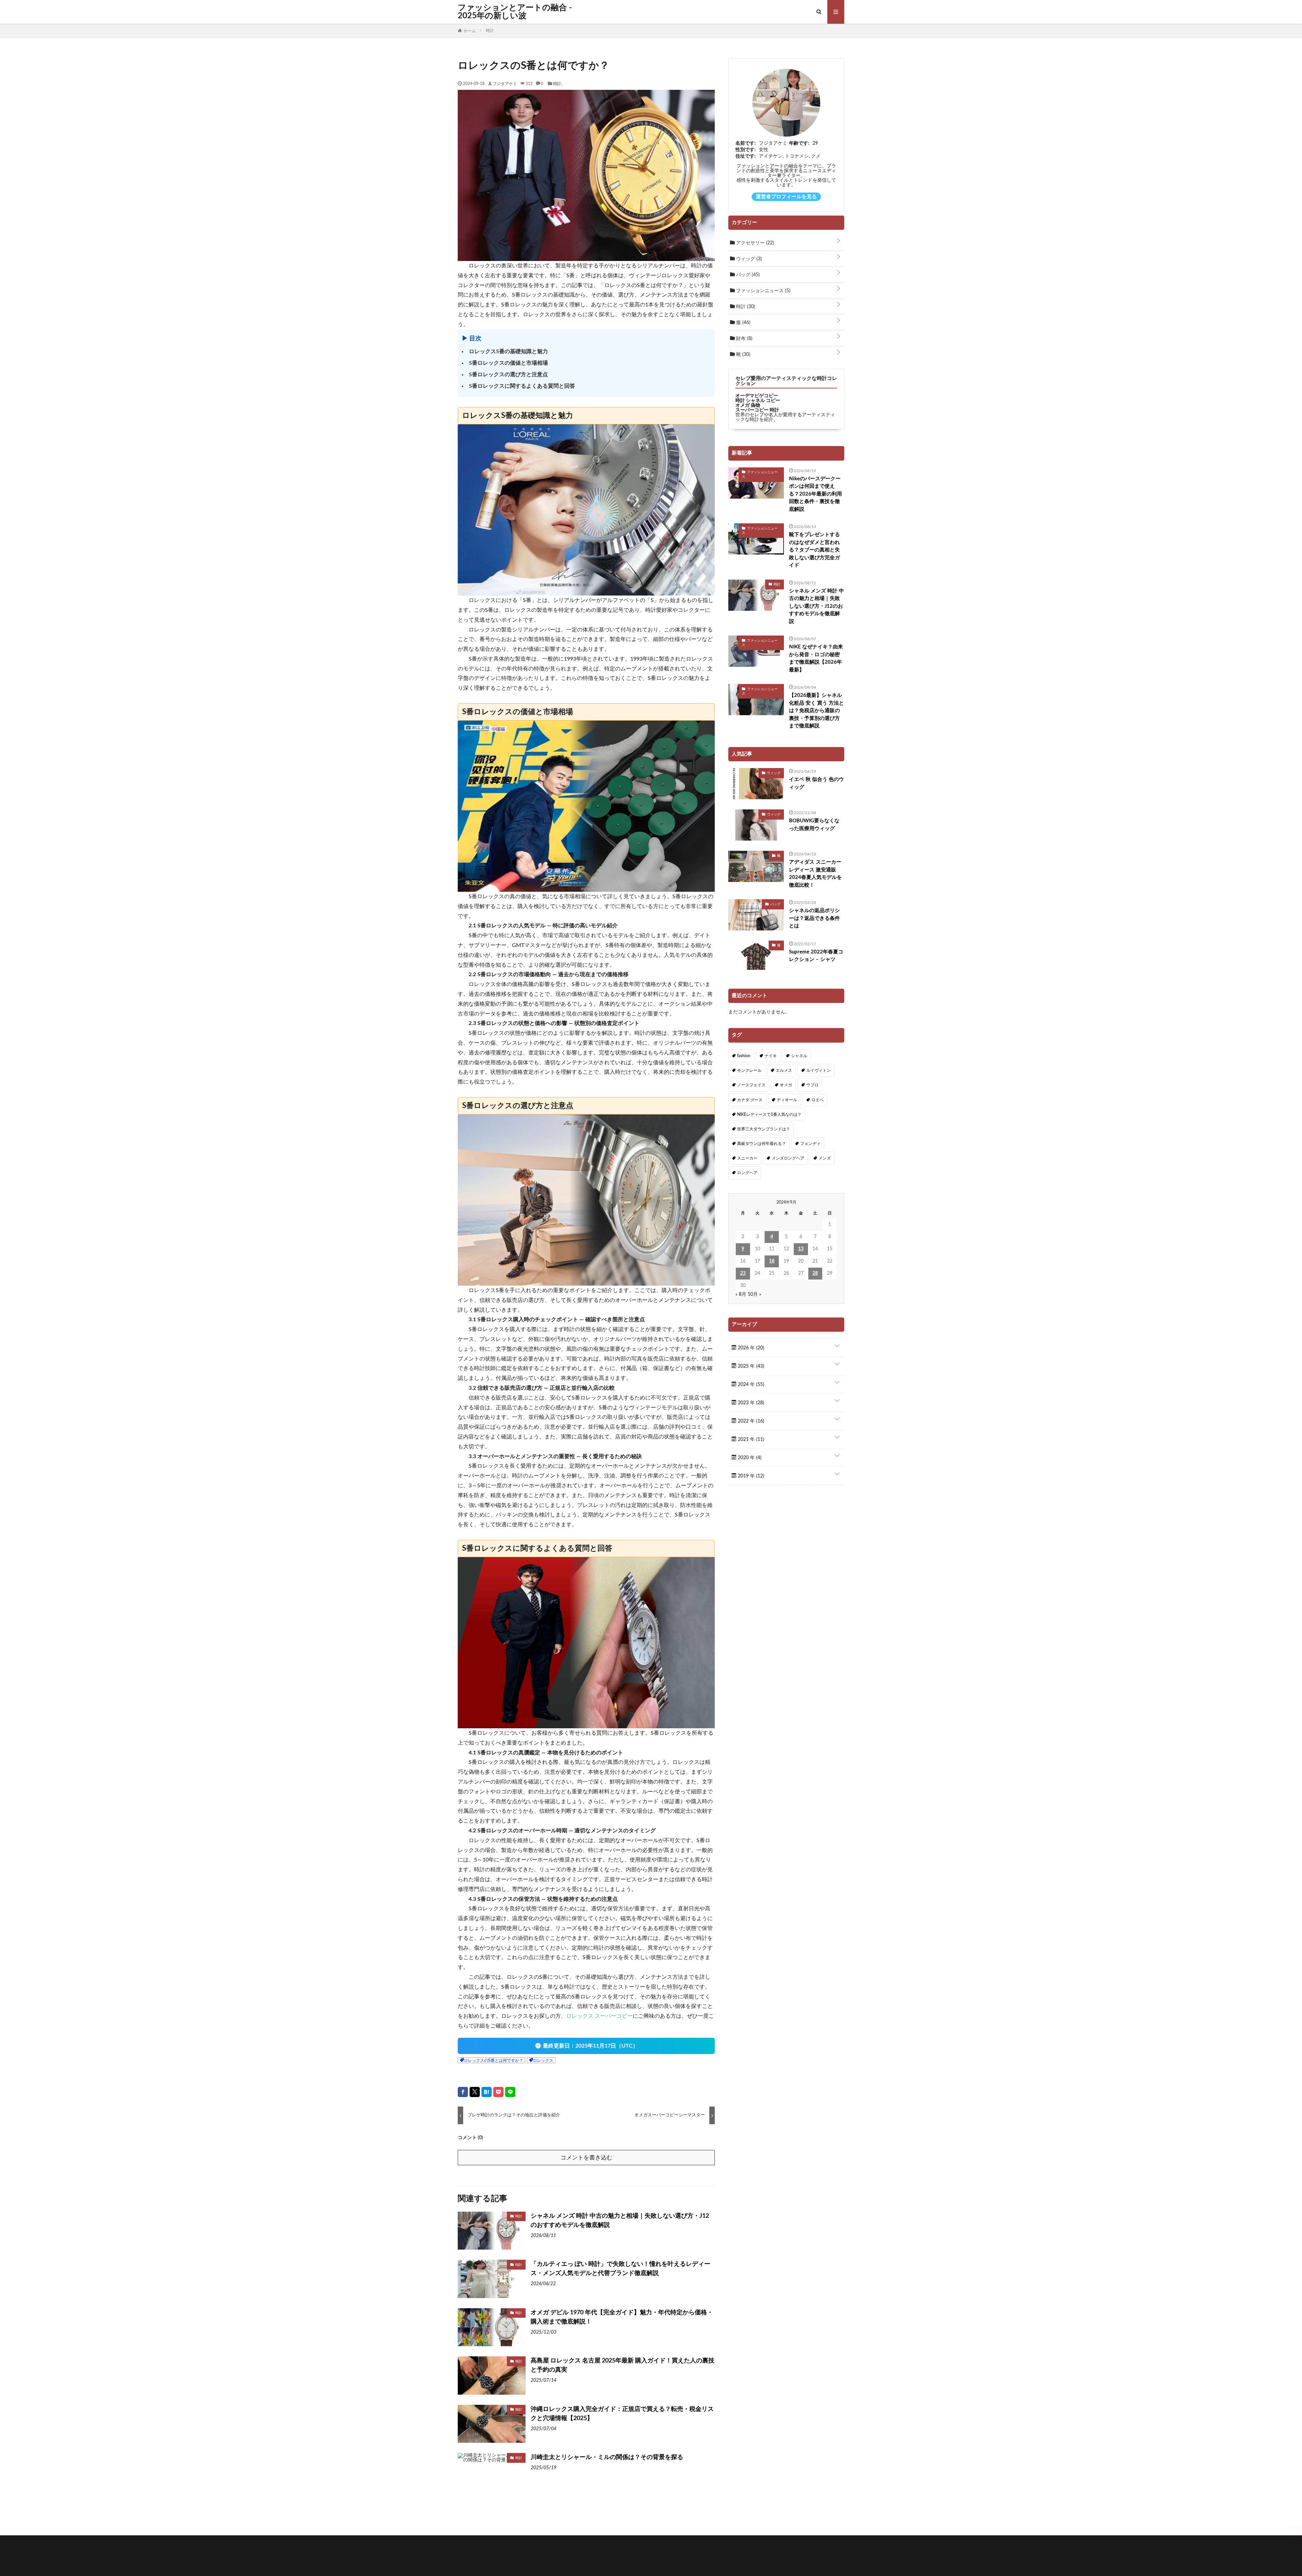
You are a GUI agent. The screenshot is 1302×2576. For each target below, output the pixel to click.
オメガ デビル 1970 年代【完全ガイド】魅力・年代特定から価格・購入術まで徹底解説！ (622, 2317)
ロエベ (817, 1100)
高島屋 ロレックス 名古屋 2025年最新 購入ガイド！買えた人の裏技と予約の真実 (623, 2365)
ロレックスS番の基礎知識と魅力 (508, 351)
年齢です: (799, 143)
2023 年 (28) (750, 1403)
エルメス (784, 1070)
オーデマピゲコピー (757, 396)
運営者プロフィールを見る (786, 197)
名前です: (746, 143)
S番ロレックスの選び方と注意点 (508, 375)
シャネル (799, 1056)
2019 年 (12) (750, 1476)
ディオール (787, 1100)
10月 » (754, 1294)
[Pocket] (498, 2092)
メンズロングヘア (788, 1158)
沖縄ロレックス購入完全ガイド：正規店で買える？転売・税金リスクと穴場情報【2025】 (622, 2414)
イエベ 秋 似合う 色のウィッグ (816, 783)
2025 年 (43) (750, 1366)
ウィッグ (748, 259)
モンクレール (749, 1070)
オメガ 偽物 (748, 405)
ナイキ (771, 1056)
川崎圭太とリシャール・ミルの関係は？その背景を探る (607, 2457)
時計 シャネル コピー (758, 401)
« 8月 (741, 1294)
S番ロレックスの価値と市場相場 (508, 363)
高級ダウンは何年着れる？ (762, 1144)
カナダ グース (750, 1100)
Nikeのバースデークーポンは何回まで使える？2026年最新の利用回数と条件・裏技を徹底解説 (815, 494)
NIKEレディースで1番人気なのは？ (769, 1114)
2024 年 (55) (750, 1385)
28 (815, 1273)
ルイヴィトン (818, 1070)
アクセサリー (754, 243)
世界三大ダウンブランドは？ (764, 1129)
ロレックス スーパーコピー (599, 2016)
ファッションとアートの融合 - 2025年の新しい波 (515, 12)
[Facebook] (463, 2092)
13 (801, 1249)
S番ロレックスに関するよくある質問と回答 (522, 386)
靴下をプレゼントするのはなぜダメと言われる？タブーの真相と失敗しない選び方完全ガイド (814, 550)
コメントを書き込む (586, 2158)
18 (772, 1261)
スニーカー (747, 1158)
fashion (744, 1056)
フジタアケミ (505, 83)
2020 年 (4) (749, 1458)
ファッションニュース (763, 291)
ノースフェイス (751, 1085)
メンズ (825, 1158)
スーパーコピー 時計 (757, 410)
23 (743, 1273)
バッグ (747, 275)
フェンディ (810, 1144)
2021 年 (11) (750, 1440)
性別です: (746, 150)
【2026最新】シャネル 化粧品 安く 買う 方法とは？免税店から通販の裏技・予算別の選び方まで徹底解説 (816, 711)
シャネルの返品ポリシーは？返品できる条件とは (814, 918)
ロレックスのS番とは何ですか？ (494, 2060)
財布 (744, 339)
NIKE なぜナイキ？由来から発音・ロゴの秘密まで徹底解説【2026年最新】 (816, 658)
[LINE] (510, 2092)
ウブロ (812, 1085)
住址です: (746, 156)
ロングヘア (747, 1173)
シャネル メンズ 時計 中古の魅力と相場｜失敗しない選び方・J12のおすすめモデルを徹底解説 (620, 2221)
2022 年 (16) (750, 1421)
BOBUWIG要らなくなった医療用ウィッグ (814, 825)
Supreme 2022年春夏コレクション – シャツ (816, 956)
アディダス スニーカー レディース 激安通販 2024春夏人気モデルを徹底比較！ (815, 874)
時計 (557, 83)
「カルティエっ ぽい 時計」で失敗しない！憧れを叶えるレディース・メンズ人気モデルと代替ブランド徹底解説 (620, 2269)
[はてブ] (487, 2092)
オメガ (786, 1085)
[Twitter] (475, 2092)
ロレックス (543, 2060)
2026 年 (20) (750, 1348)
